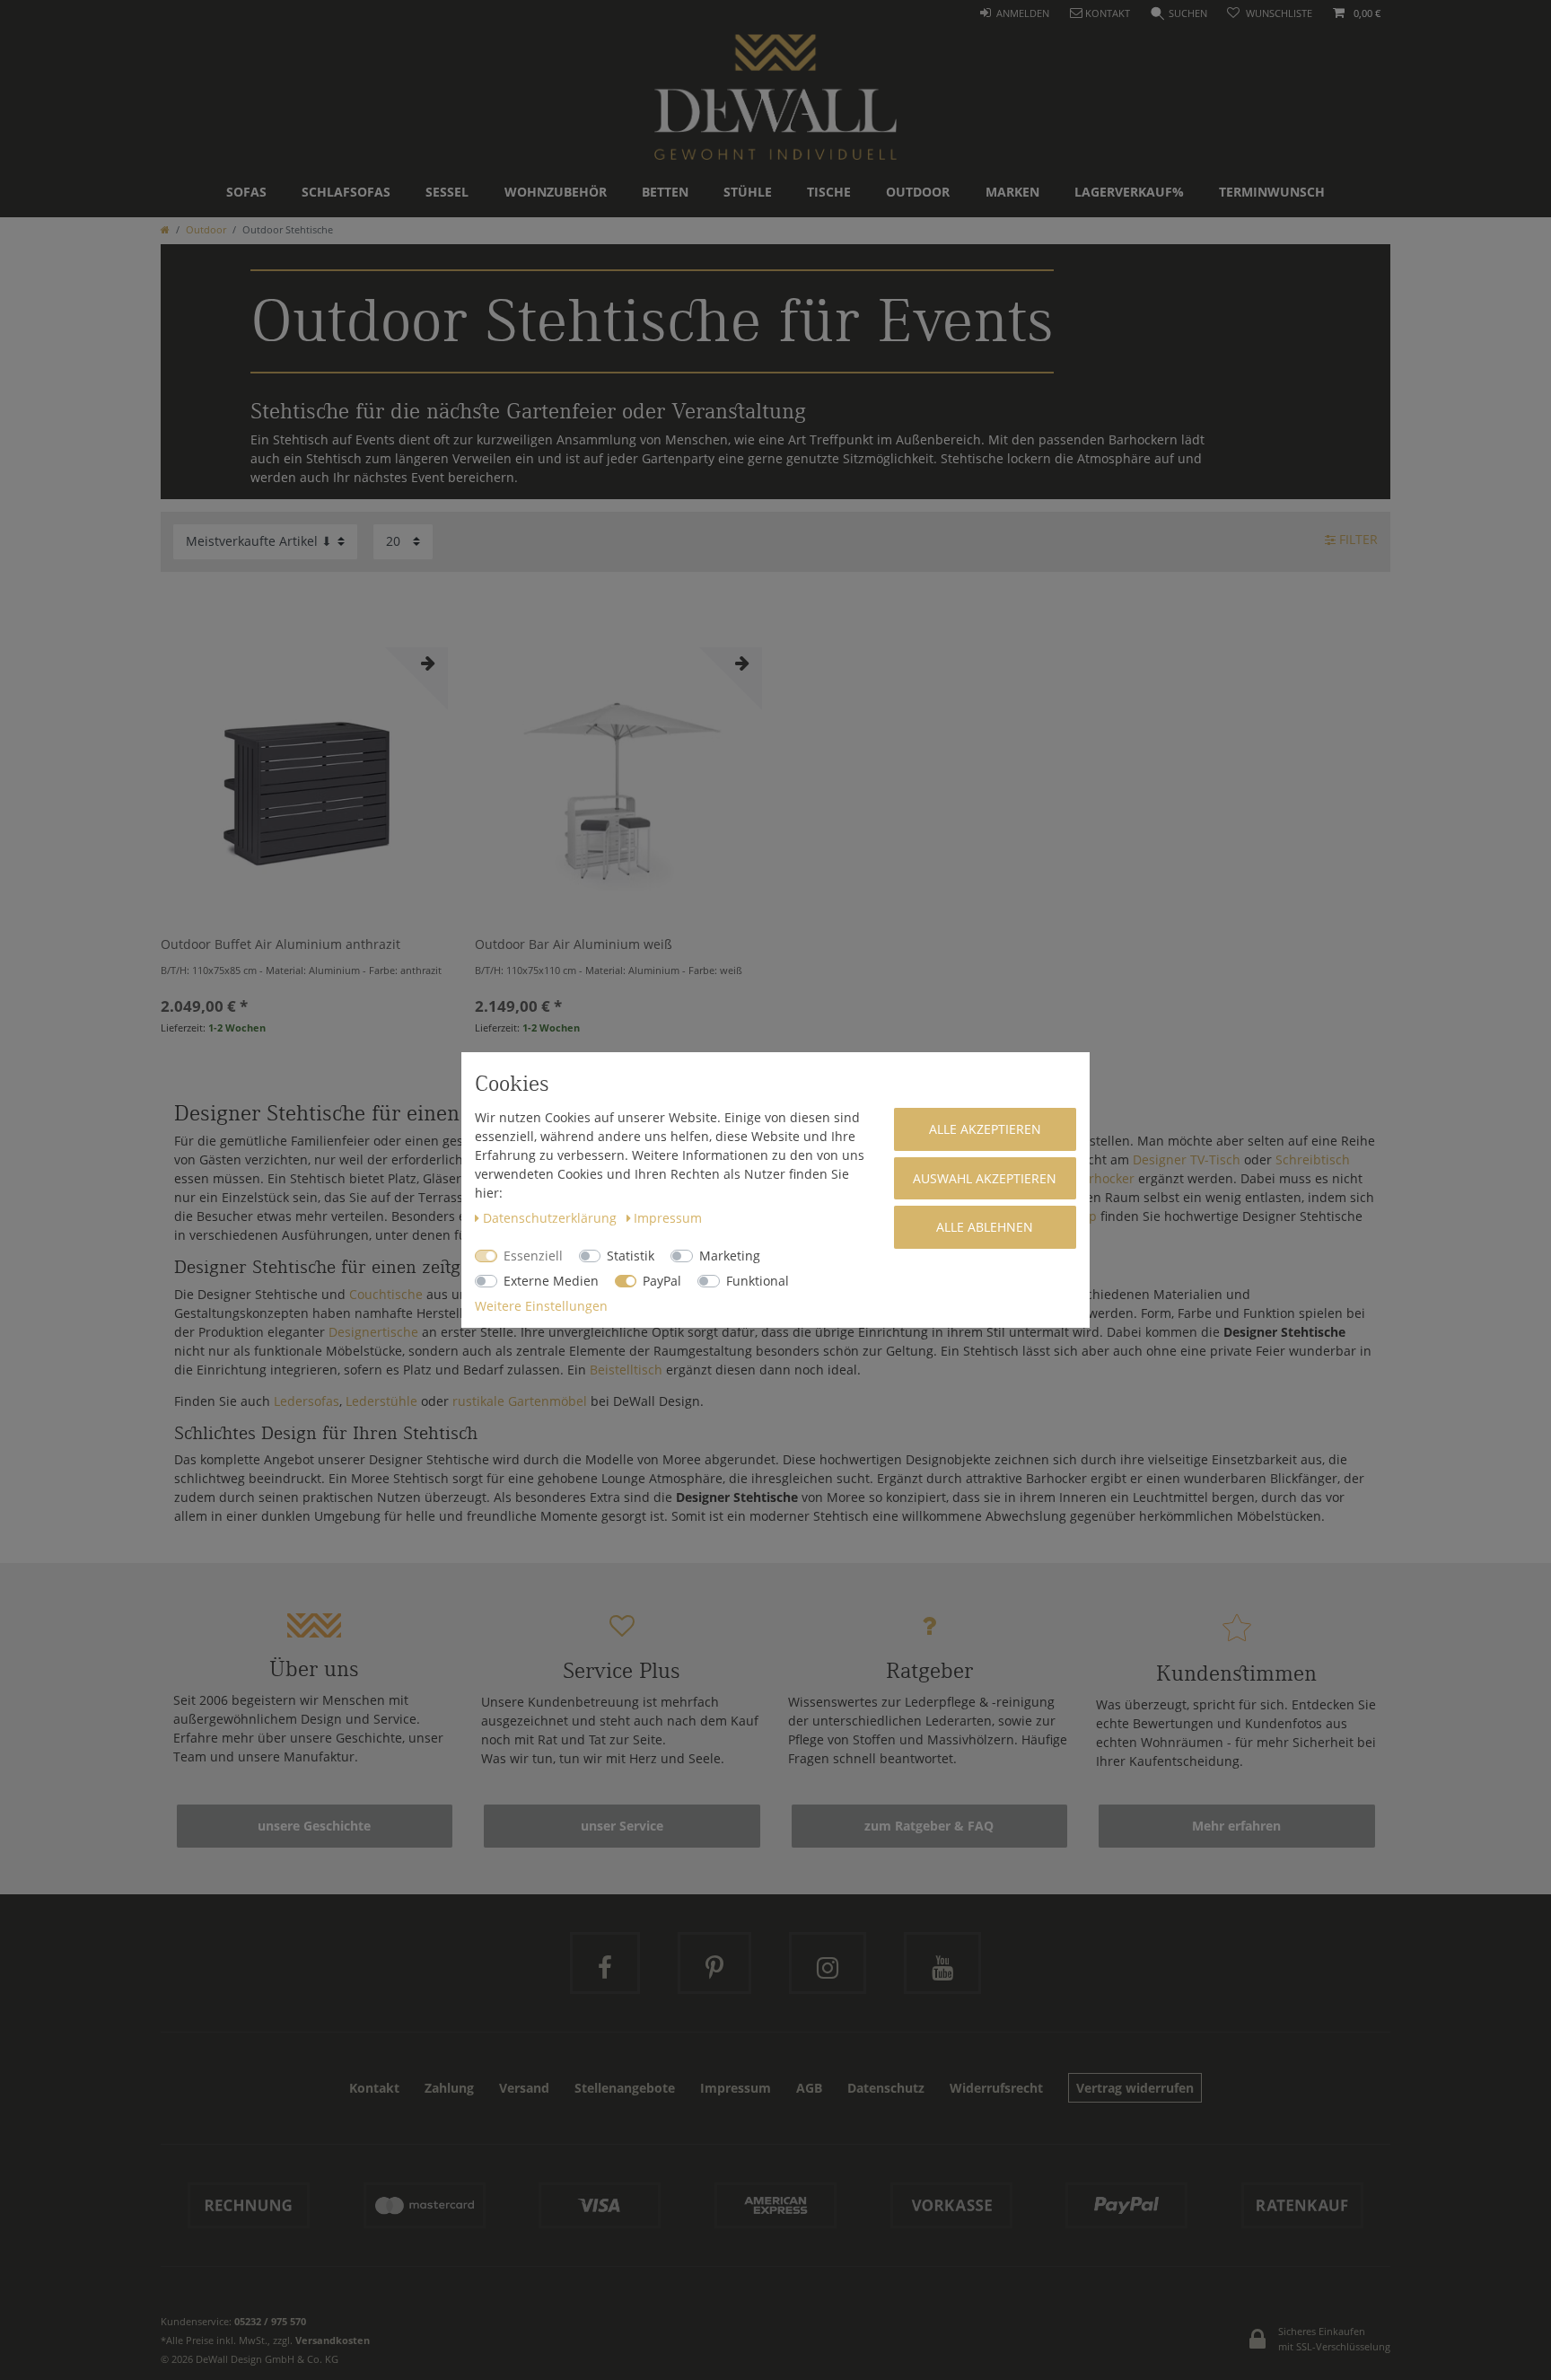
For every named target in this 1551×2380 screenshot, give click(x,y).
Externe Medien (551, 1281)
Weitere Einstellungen (541, 1306)
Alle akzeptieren (985, 1129)
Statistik (631, 1256)
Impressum (668, 1218)
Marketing (730, 1256)
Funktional (758, 1281)
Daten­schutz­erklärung (552, 1218)
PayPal (662, 1281)
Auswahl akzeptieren (985, 1178)
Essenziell (533, 1256)
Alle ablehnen (985, 1227)
